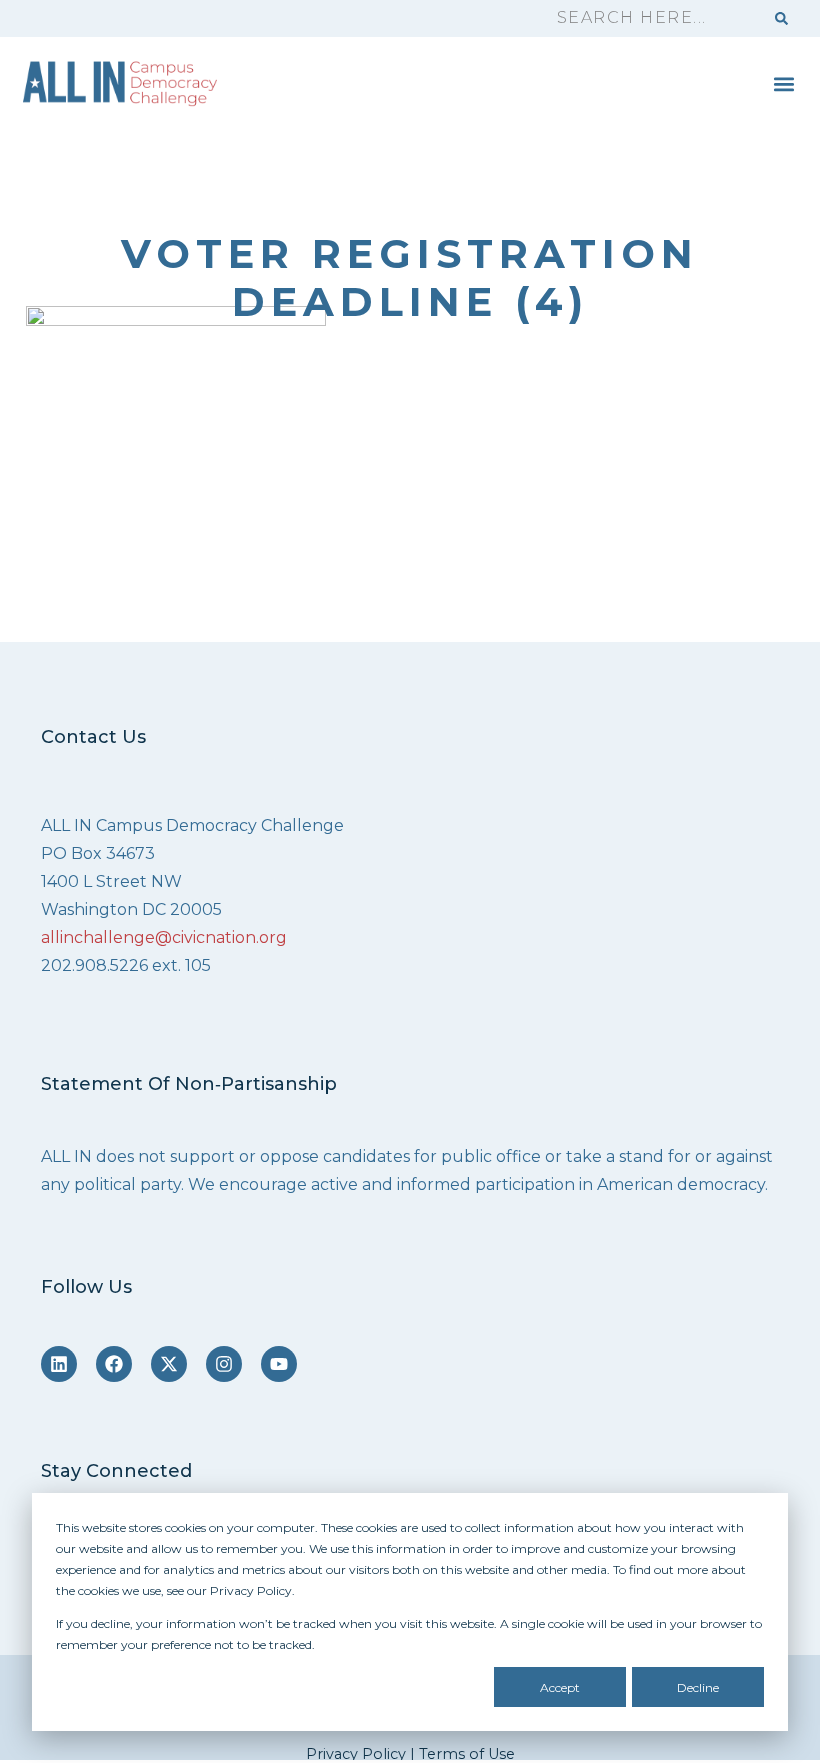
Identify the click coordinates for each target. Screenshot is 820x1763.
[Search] (781, 18)
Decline (698, 1687)
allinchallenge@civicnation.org (164, 937)
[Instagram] (224, 1364)
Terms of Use (467, 1754)
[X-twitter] (169, 1364)
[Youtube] (279, 1364)
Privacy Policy (356, 1754)
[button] (783, 83)
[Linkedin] (59, 1364)
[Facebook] (114, 1364)
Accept (560, 1687)
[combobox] (651, 18)
